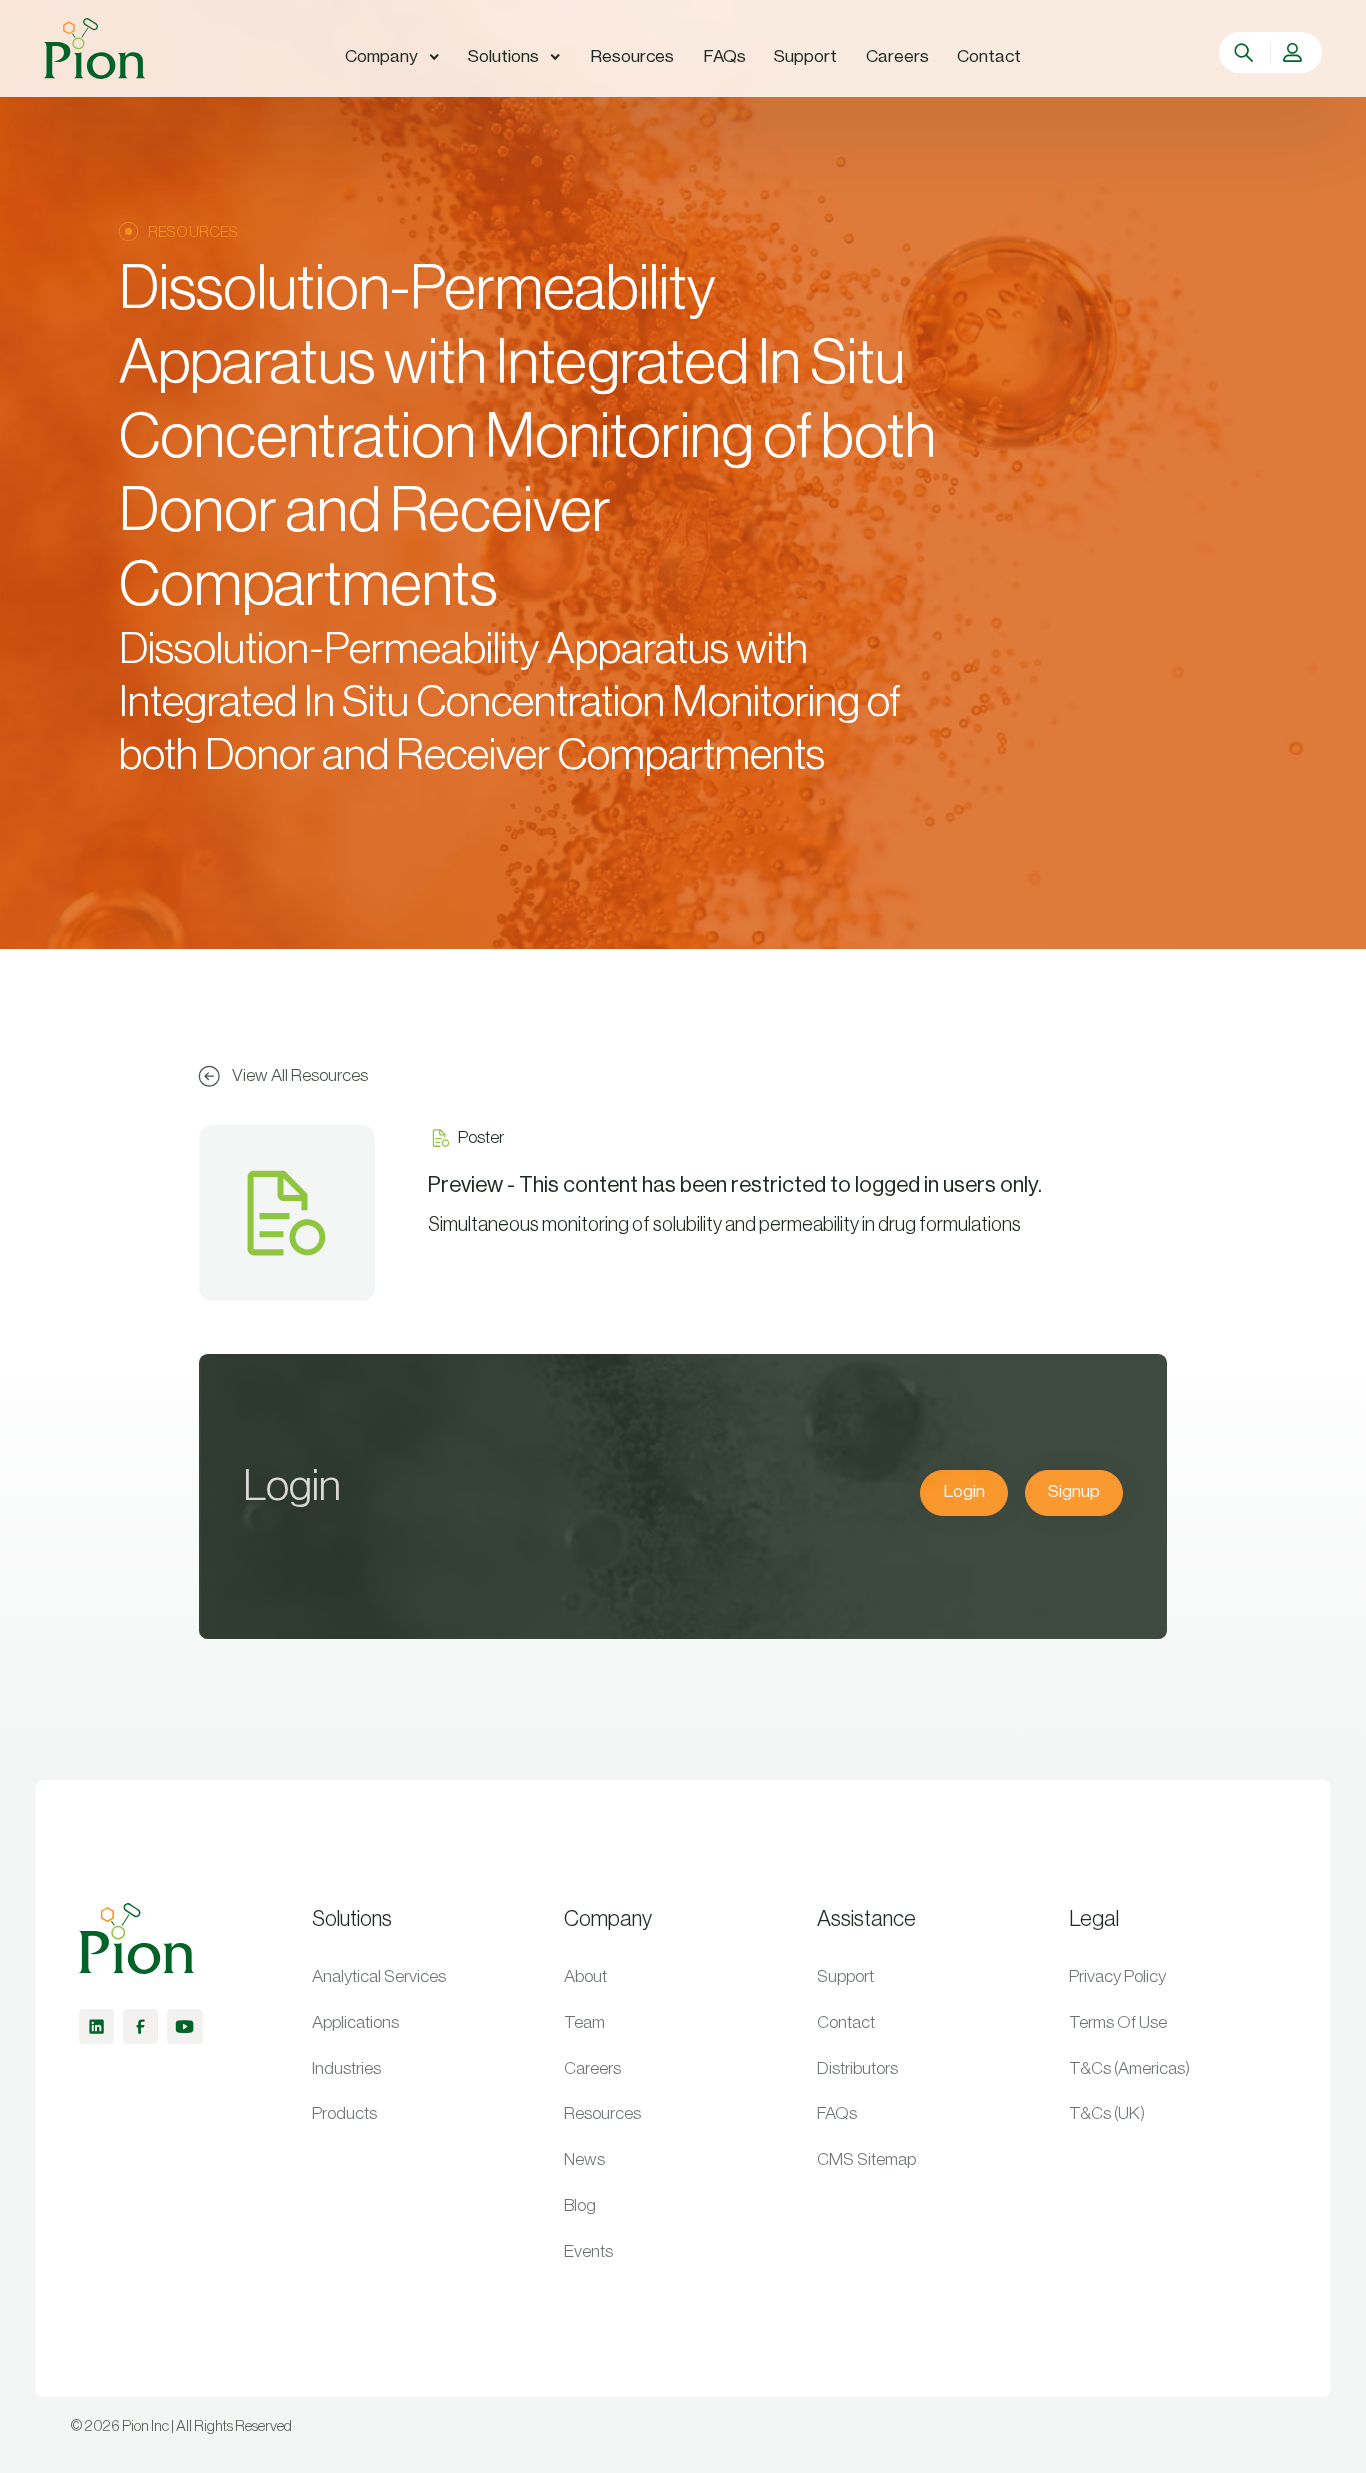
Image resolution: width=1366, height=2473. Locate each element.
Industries (346, 2068)
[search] (1246, 52)
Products (344, 2113)
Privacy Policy (1117, 1976)
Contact (846, 2022)
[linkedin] (96, 2026)
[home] (94, 49)
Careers (592, 2068)
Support (845, 1976)
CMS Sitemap (866, 2159)
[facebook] (140, 2026)
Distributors (857, 2068)
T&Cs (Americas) (1129, 2068)
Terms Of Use (1118, 2022)
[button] (392, 57)
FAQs (837, 2113)
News (584, 2159)
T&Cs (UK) (1107, 2113)
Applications (355, 2022)
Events (588, 2251)
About (585, 1976)
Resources (602, 2113)
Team (584, 2022)
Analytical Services (379, 1976)
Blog (580, 2205)
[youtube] (184, 2026)
